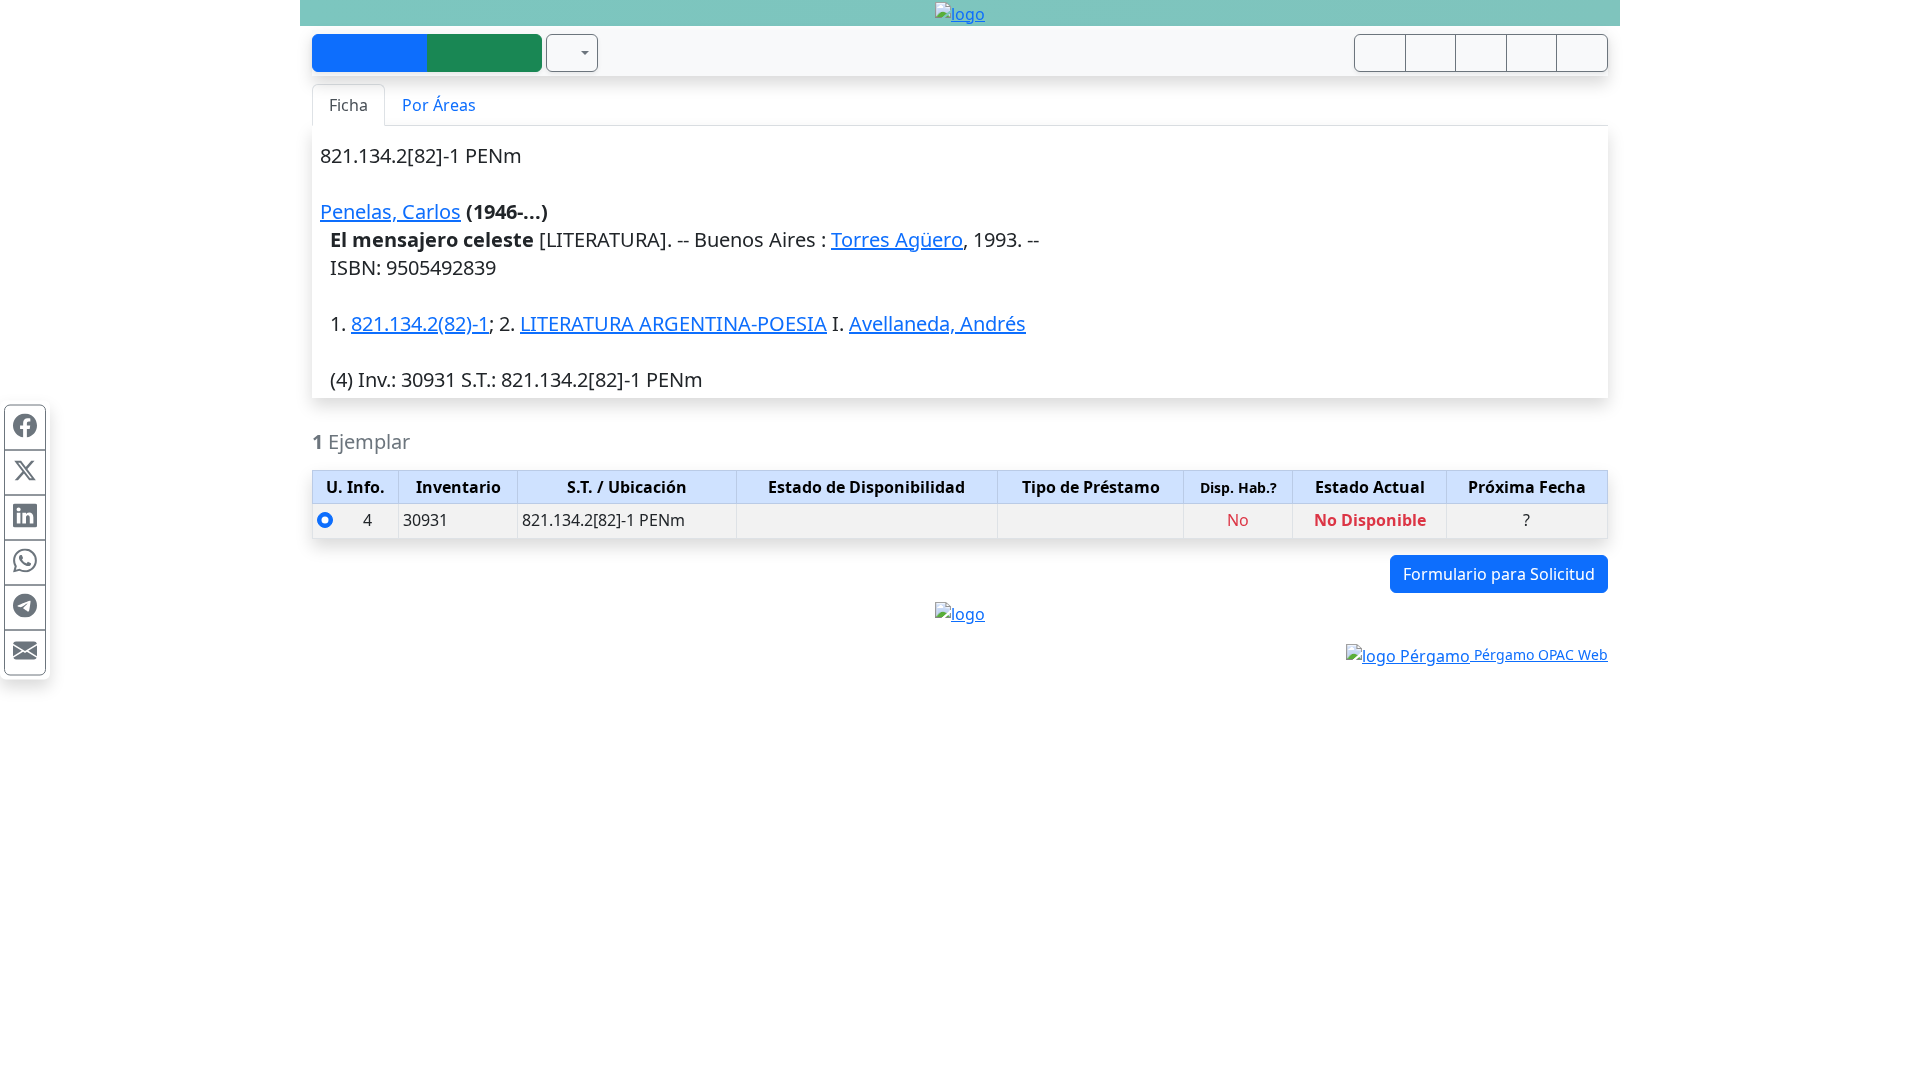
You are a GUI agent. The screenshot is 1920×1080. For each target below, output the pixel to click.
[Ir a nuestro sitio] (1431, 53)
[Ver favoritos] (1582, 53)
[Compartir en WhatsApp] (25, 563)
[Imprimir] (1481, 53)
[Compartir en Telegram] (25, 608)
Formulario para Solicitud (1499, 574)
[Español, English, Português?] (572, 53)
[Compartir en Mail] (25, 653)
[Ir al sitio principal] (960, 13)
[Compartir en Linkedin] (25, 518)
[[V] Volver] (370, 53)
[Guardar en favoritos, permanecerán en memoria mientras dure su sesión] (1532, 53)
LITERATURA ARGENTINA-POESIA (673, 323)
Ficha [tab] (348, 105)
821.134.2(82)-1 (420, 323)
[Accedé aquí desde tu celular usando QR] (1380, 53)
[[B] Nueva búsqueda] (485, 53)
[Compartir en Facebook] (25, 428)
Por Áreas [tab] (439, 105)
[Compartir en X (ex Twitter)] (25, 473)
